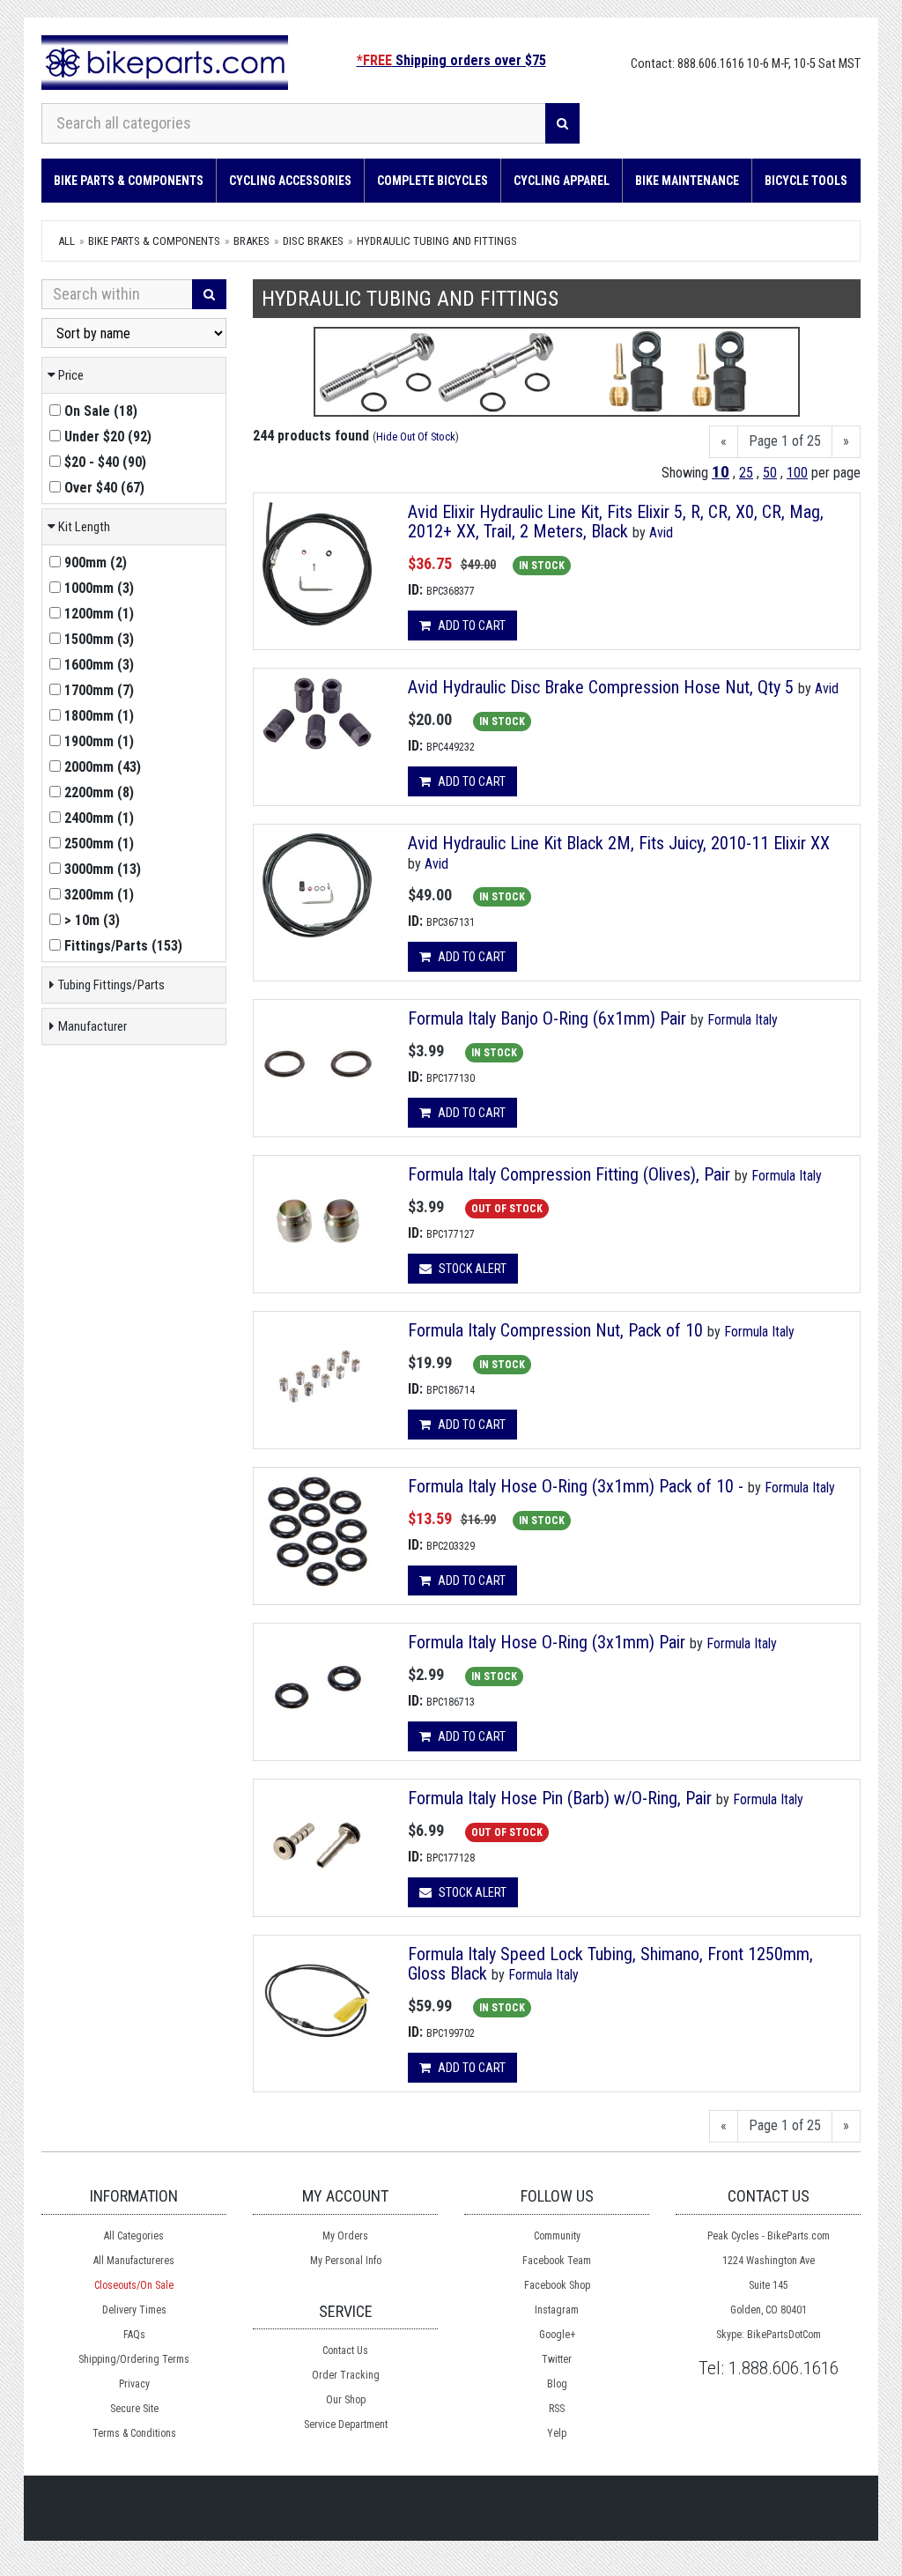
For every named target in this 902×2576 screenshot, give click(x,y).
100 (797, 473)
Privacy (134, 2384)
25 (746, 473)
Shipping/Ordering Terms (134, 2359)
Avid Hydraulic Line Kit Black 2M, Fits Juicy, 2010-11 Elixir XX (619, 843)
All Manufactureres (134, 2261)
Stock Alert (471, 1269)
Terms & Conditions (134, 2433)
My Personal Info (346, 2261)
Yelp (557, 2433)
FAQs (134, 2335)
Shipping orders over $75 (451, 60)
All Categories (134, 2236)
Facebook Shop (557, 2285)
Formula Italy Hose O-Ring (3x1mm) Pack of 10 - (576, 1486)
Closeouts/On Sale (134, 2285)
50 (770, 473)
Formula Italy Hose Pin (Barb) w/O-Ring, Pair (560, 1798)
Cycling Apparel (562, 181)
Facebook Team (557, 2261)
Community (557, 2236)
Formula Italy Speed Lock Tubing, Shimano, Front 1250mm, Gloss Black (610, 1964)
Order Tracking (346, 2375)
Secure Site (134, 2409)
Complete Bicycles (433, 181)
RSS (557, 2409)
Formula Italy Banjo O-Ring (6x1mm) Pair (547, 1018)
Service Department (346, 2424)
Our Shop (346, 2400)
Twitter (557, 2359)
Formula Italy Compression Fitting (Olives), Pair (569, 1174)
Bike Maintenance (687, 181)
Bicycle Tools (806, 181)
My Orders (345, 2236)
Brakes (251, 241)
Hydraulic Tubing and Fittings (437, 241)
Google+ (557, 2335)
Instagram (557, 2310)
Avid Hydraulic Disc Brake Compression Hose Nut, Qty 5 (601, 687)
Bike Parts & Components (129, 181)
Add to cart (470, 625)
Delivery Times (134, 2310)
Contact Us (345, 2350)
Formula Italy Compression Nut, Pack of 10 (555, 1330)
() (101, 411)
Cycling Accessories (290, 181)
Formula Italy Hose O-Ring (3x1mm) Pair (547, 1642)
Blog (557, 2384)
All (67, 241)
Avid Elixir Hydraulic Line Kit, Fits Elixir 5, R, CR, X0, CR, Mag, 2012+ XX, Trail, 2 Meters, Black (616, 522)
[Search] (562, 123)
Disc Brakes (313, 241)
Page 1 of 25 (785, 441)
